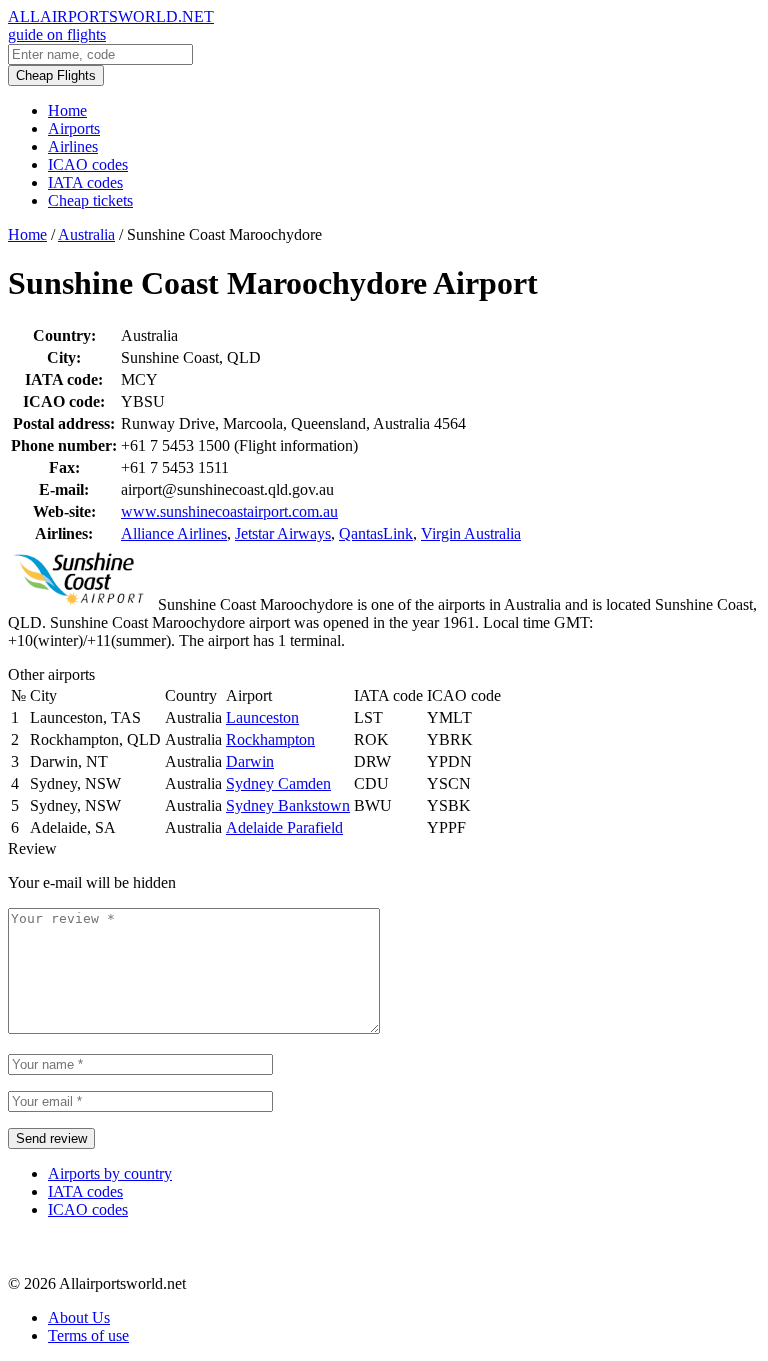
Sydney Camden (278, 783)
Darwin (250, 761)
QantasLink (376, 533)
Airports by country (110, 1173)
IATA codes (85, 182)
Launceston (262, 717)
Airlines (73, 146)
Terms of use (88, 1335)
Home (67, 110)
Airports (74, 128)
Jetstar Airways (283, 533)
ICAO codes (88, 164)
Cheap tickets (90, 200)
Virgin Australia (471, 533)
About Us (79, 1317)
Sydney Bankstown (288, 805)
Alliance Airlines (174, 533)
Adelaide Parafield (284, 827)
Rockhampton (270, 739)
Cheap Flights (56, 75)
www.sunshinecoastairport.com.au (229, 511)
